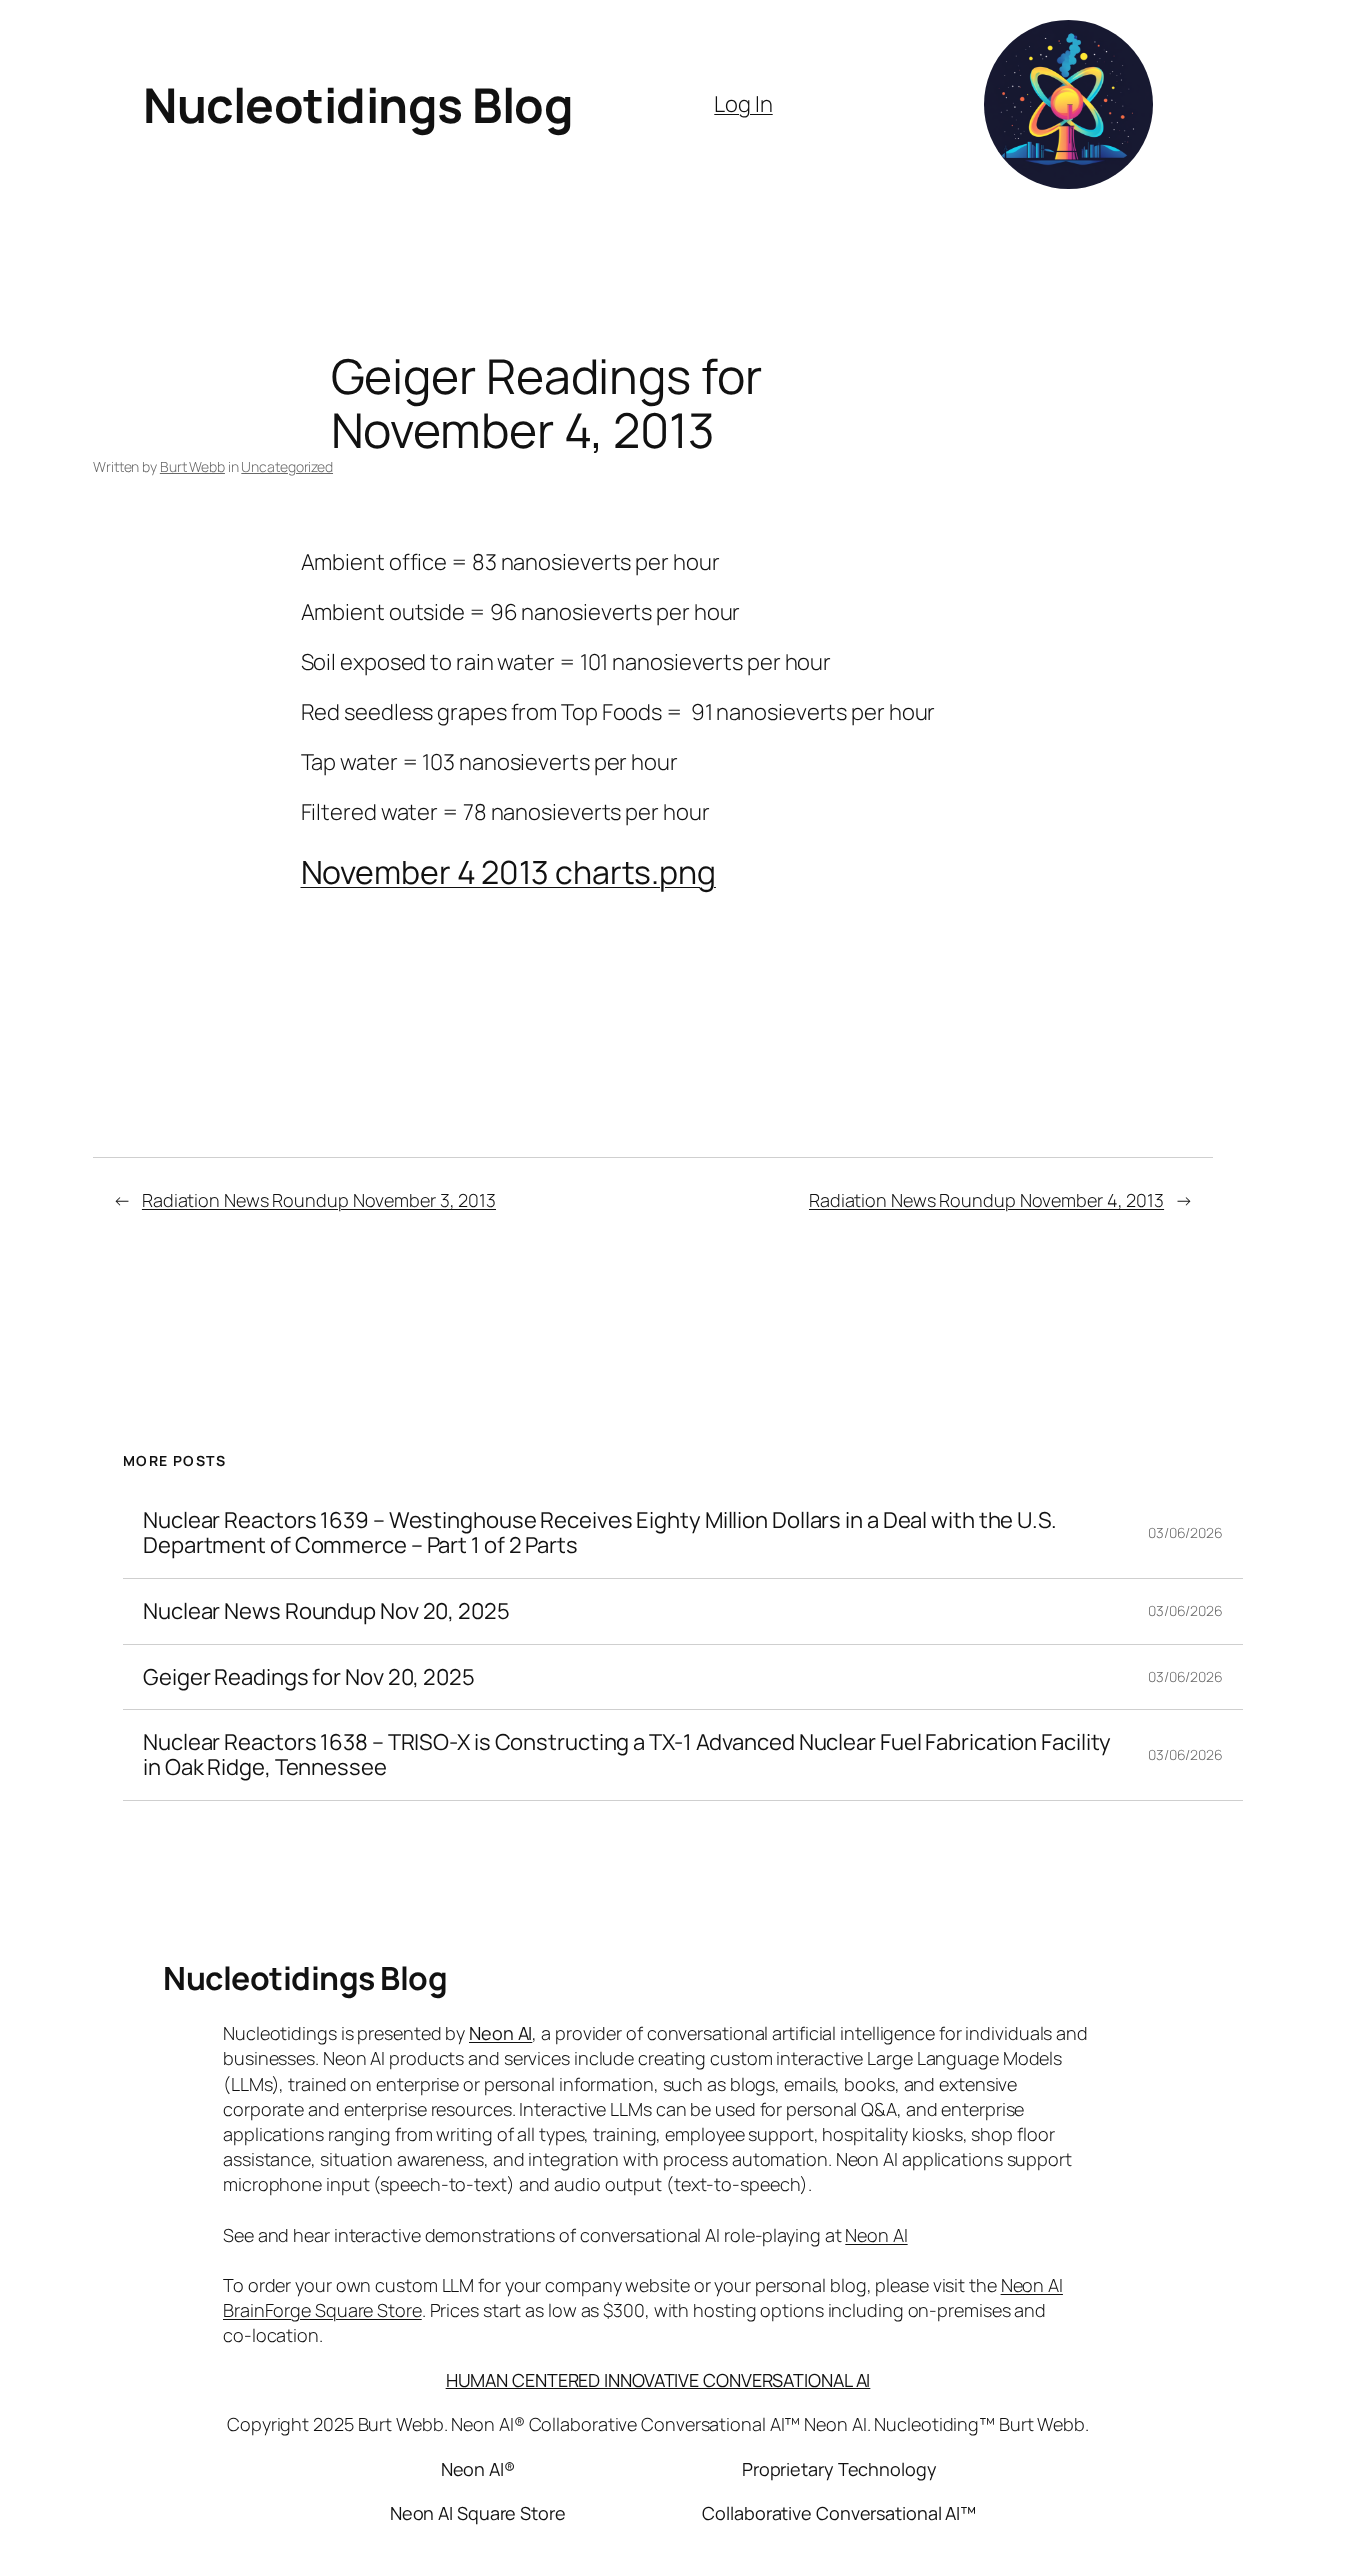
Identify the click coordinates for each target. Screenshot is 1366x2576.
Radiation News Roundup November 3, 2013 (319, 1200)
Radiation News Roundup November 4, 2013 (986, 1200)
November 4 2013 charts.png (508, 872)
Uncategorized (287, 466)
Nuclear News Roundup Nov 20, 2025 (326, 1611)
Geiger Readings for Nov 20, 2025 (309, 1677)
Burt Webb (192, 466)
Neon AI (500, 2033)
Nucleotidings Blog (358, 104)
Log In (743, 104)
